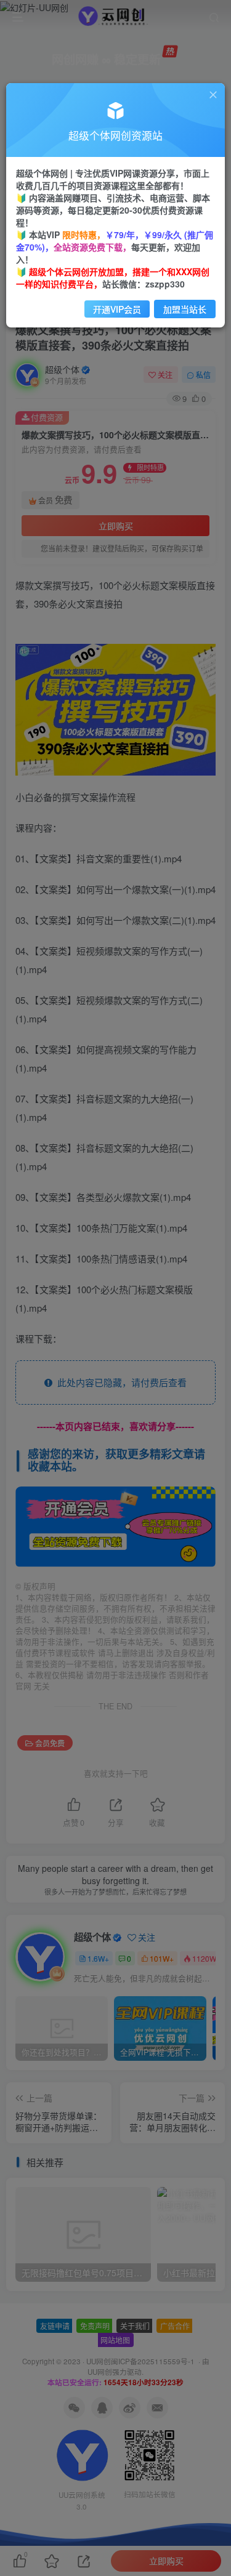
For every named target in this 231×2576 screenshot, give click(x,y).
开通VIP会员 (117, 309)
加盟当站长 (185, 309)
